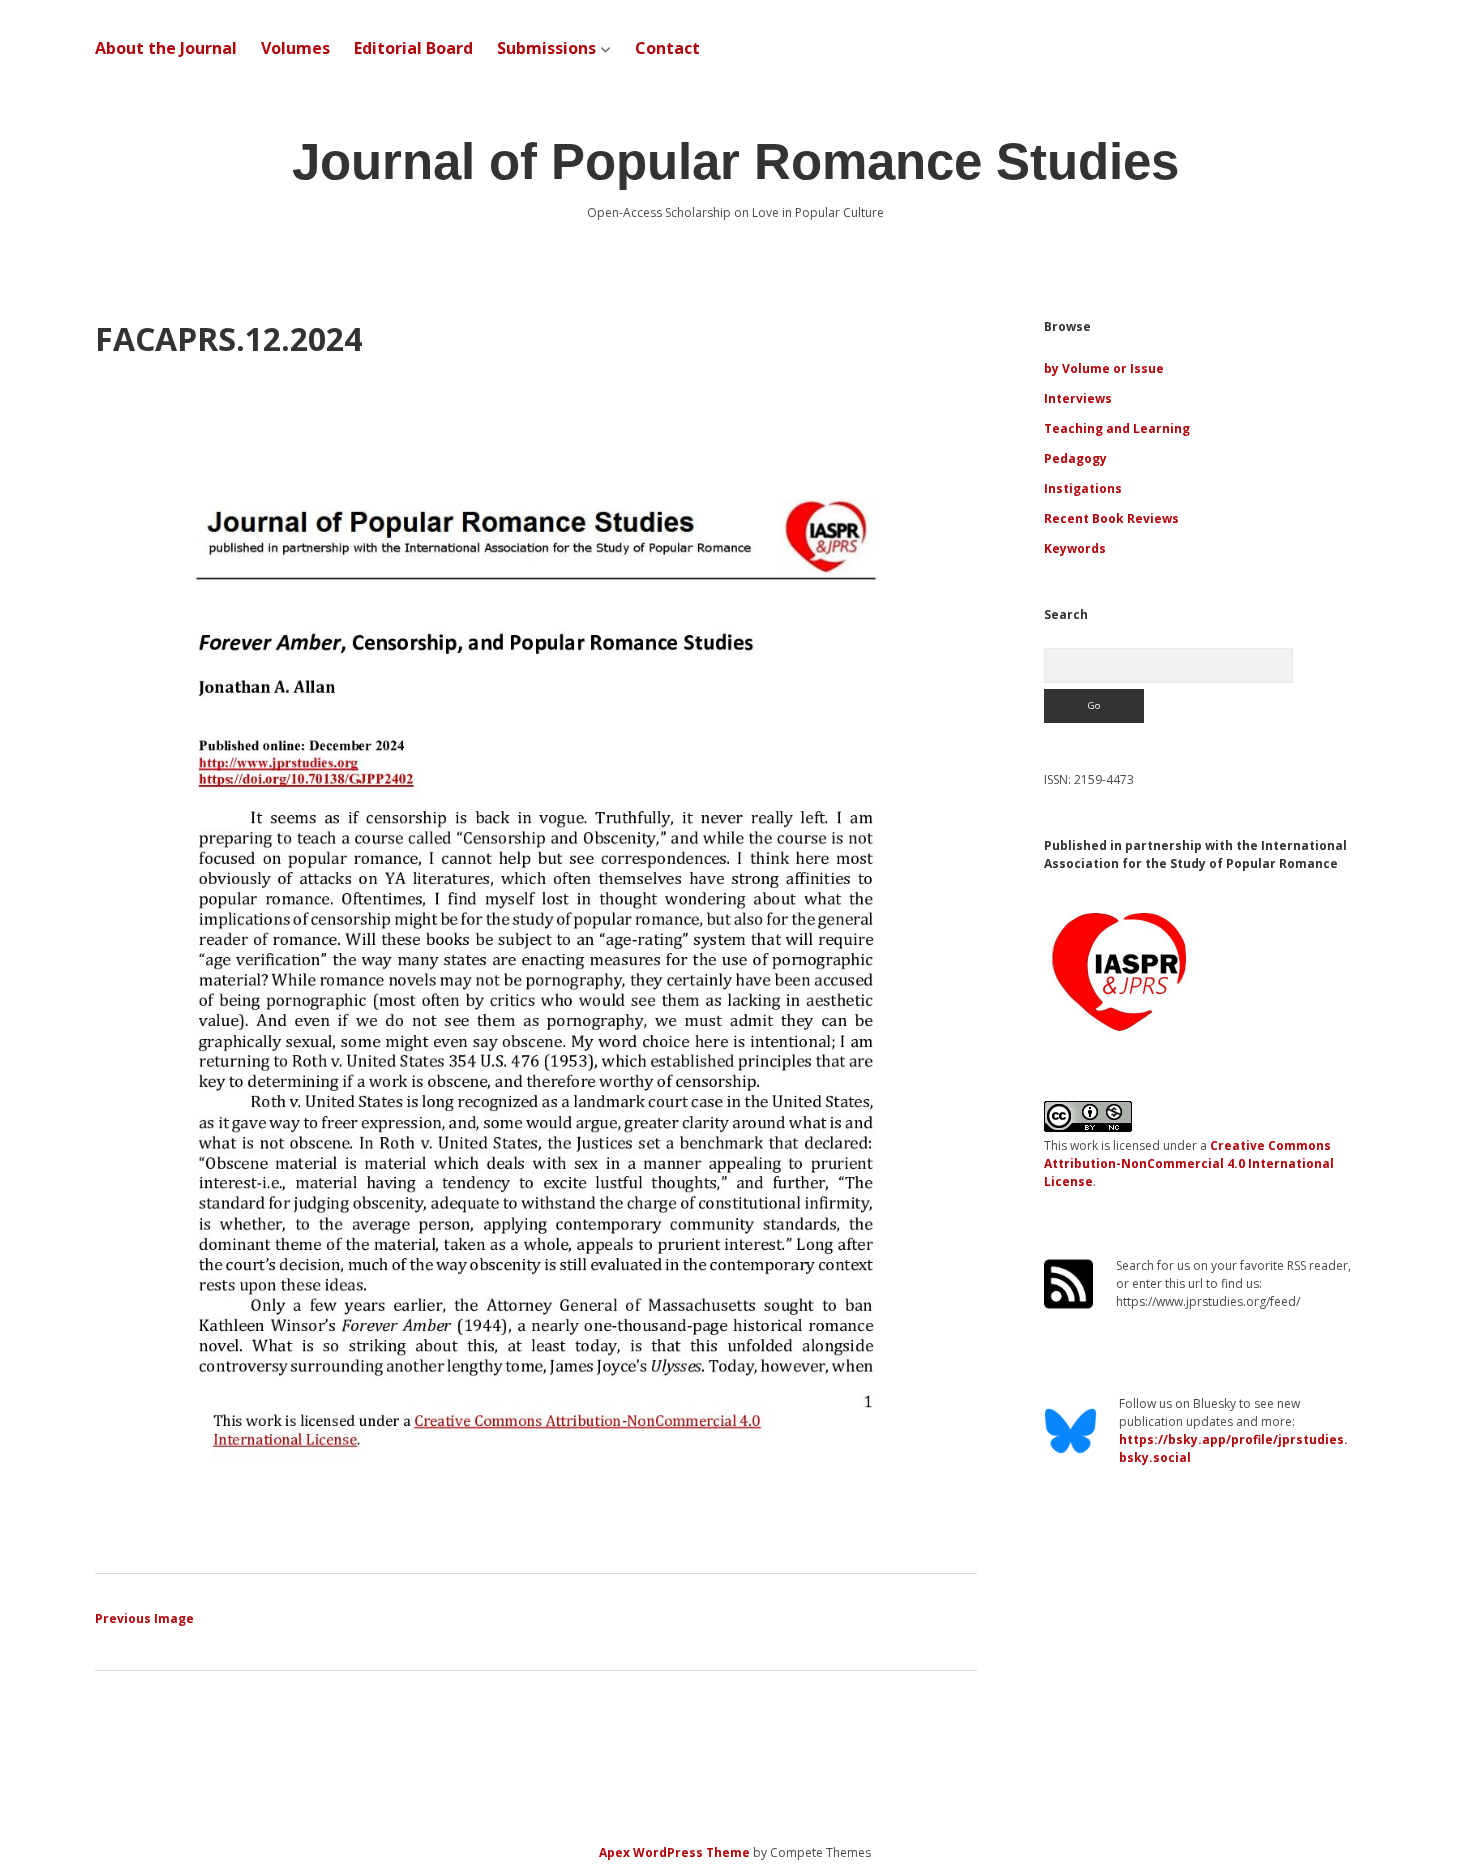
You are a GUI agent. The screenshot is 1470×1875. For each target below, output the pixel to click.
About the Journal (166, 48)
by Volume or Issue (1104, 368)
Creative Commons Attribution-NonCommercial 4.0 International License (1189, 1163)
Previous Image (144, 1618)
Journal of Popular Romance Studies (735, 161)
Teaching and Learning (1117, 428)
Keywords (1075, 548)
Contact (667, 48)
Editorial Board (413, 48)
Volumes (295, 48)
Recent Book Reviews (1111, 518)
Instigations (1083, 488)
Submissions (546, 48)
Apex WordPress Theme (674, 1852)
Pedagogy (1075, 458)
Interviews (1078, 398)
